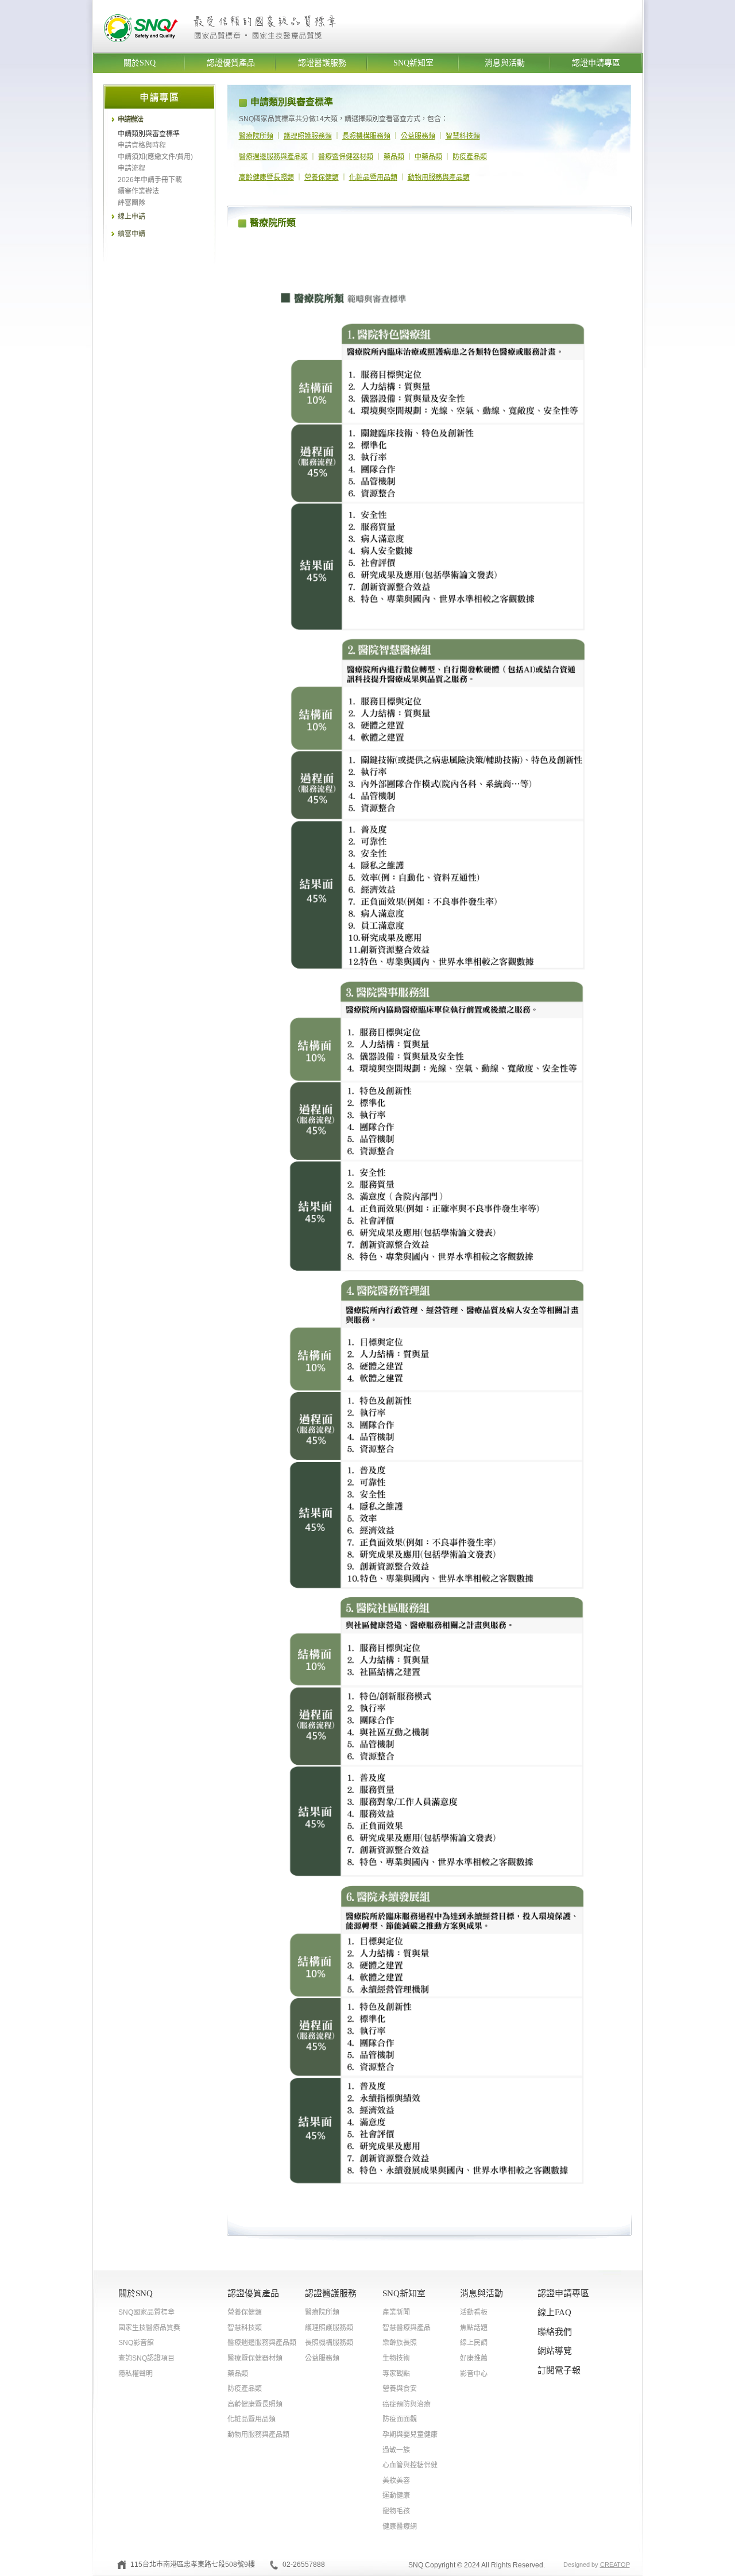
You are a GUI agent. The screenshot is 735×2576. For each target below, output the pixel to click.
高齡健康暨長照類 (266, 178)
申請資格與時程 (142, 145)
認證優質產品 (231, 63)
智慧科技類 (463, 136)
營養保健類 (322, 178)
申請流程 (131, 168)
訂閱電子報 (559, 2370)
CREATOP (615, 2565)
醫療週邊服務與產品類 (273, 157)
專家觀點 (396, 2374)
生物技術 (396, 2358)
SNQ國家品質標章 (146, 2312)
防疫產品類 (470, 157)
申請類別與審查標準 (149, 134)
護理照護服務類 (308, 136)
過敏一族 (396, 2450)
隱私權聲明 (136, 2374)
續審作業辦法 (138, 191)
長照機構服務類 (366, 136)
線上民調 (474, 2343)
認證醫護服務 (322, 63)
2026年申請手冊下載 (150, 180)
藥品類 (394, 157)
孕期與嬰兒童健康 (410, 2435)
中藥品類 (428, 157)
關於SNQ (140, 63)
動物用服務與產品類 (439, 178)
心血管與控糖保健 (410, 2465)
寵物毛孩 (396, 2511)
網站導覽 (555, 2351)
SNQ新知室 (413, 63)
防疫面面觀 (400, 2419)
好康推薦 (474, 2358)
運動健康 (396, 2496)
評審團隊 (131, 203)
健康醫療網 (400, 2527)
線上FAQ (554, 2312)
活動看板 (474, 2312)
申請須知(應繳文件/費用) (155, 157)
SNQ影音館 (136, 2343)
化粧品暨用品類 (373, 178)
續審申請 (131, 234)
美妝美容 (396, 2481)
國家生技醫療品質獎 (149, 2328)
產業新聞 (396, 2312)
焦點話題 (474, 2328)
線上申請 (131, 217)
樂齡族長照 (400, 2343)
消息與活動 (505, 63)
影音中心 (474, 2374)
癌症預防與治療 (407, 2404)
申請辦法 (130, 119)
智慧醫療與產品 (407, 2328)
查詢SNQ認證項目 (146, 2358)
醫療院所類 (256, 136)
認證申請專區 (596, 63)
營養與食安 (400, 2389)
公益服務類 (418, 136)
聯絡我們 (555, 2332)
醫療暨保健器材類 (346, 157)
